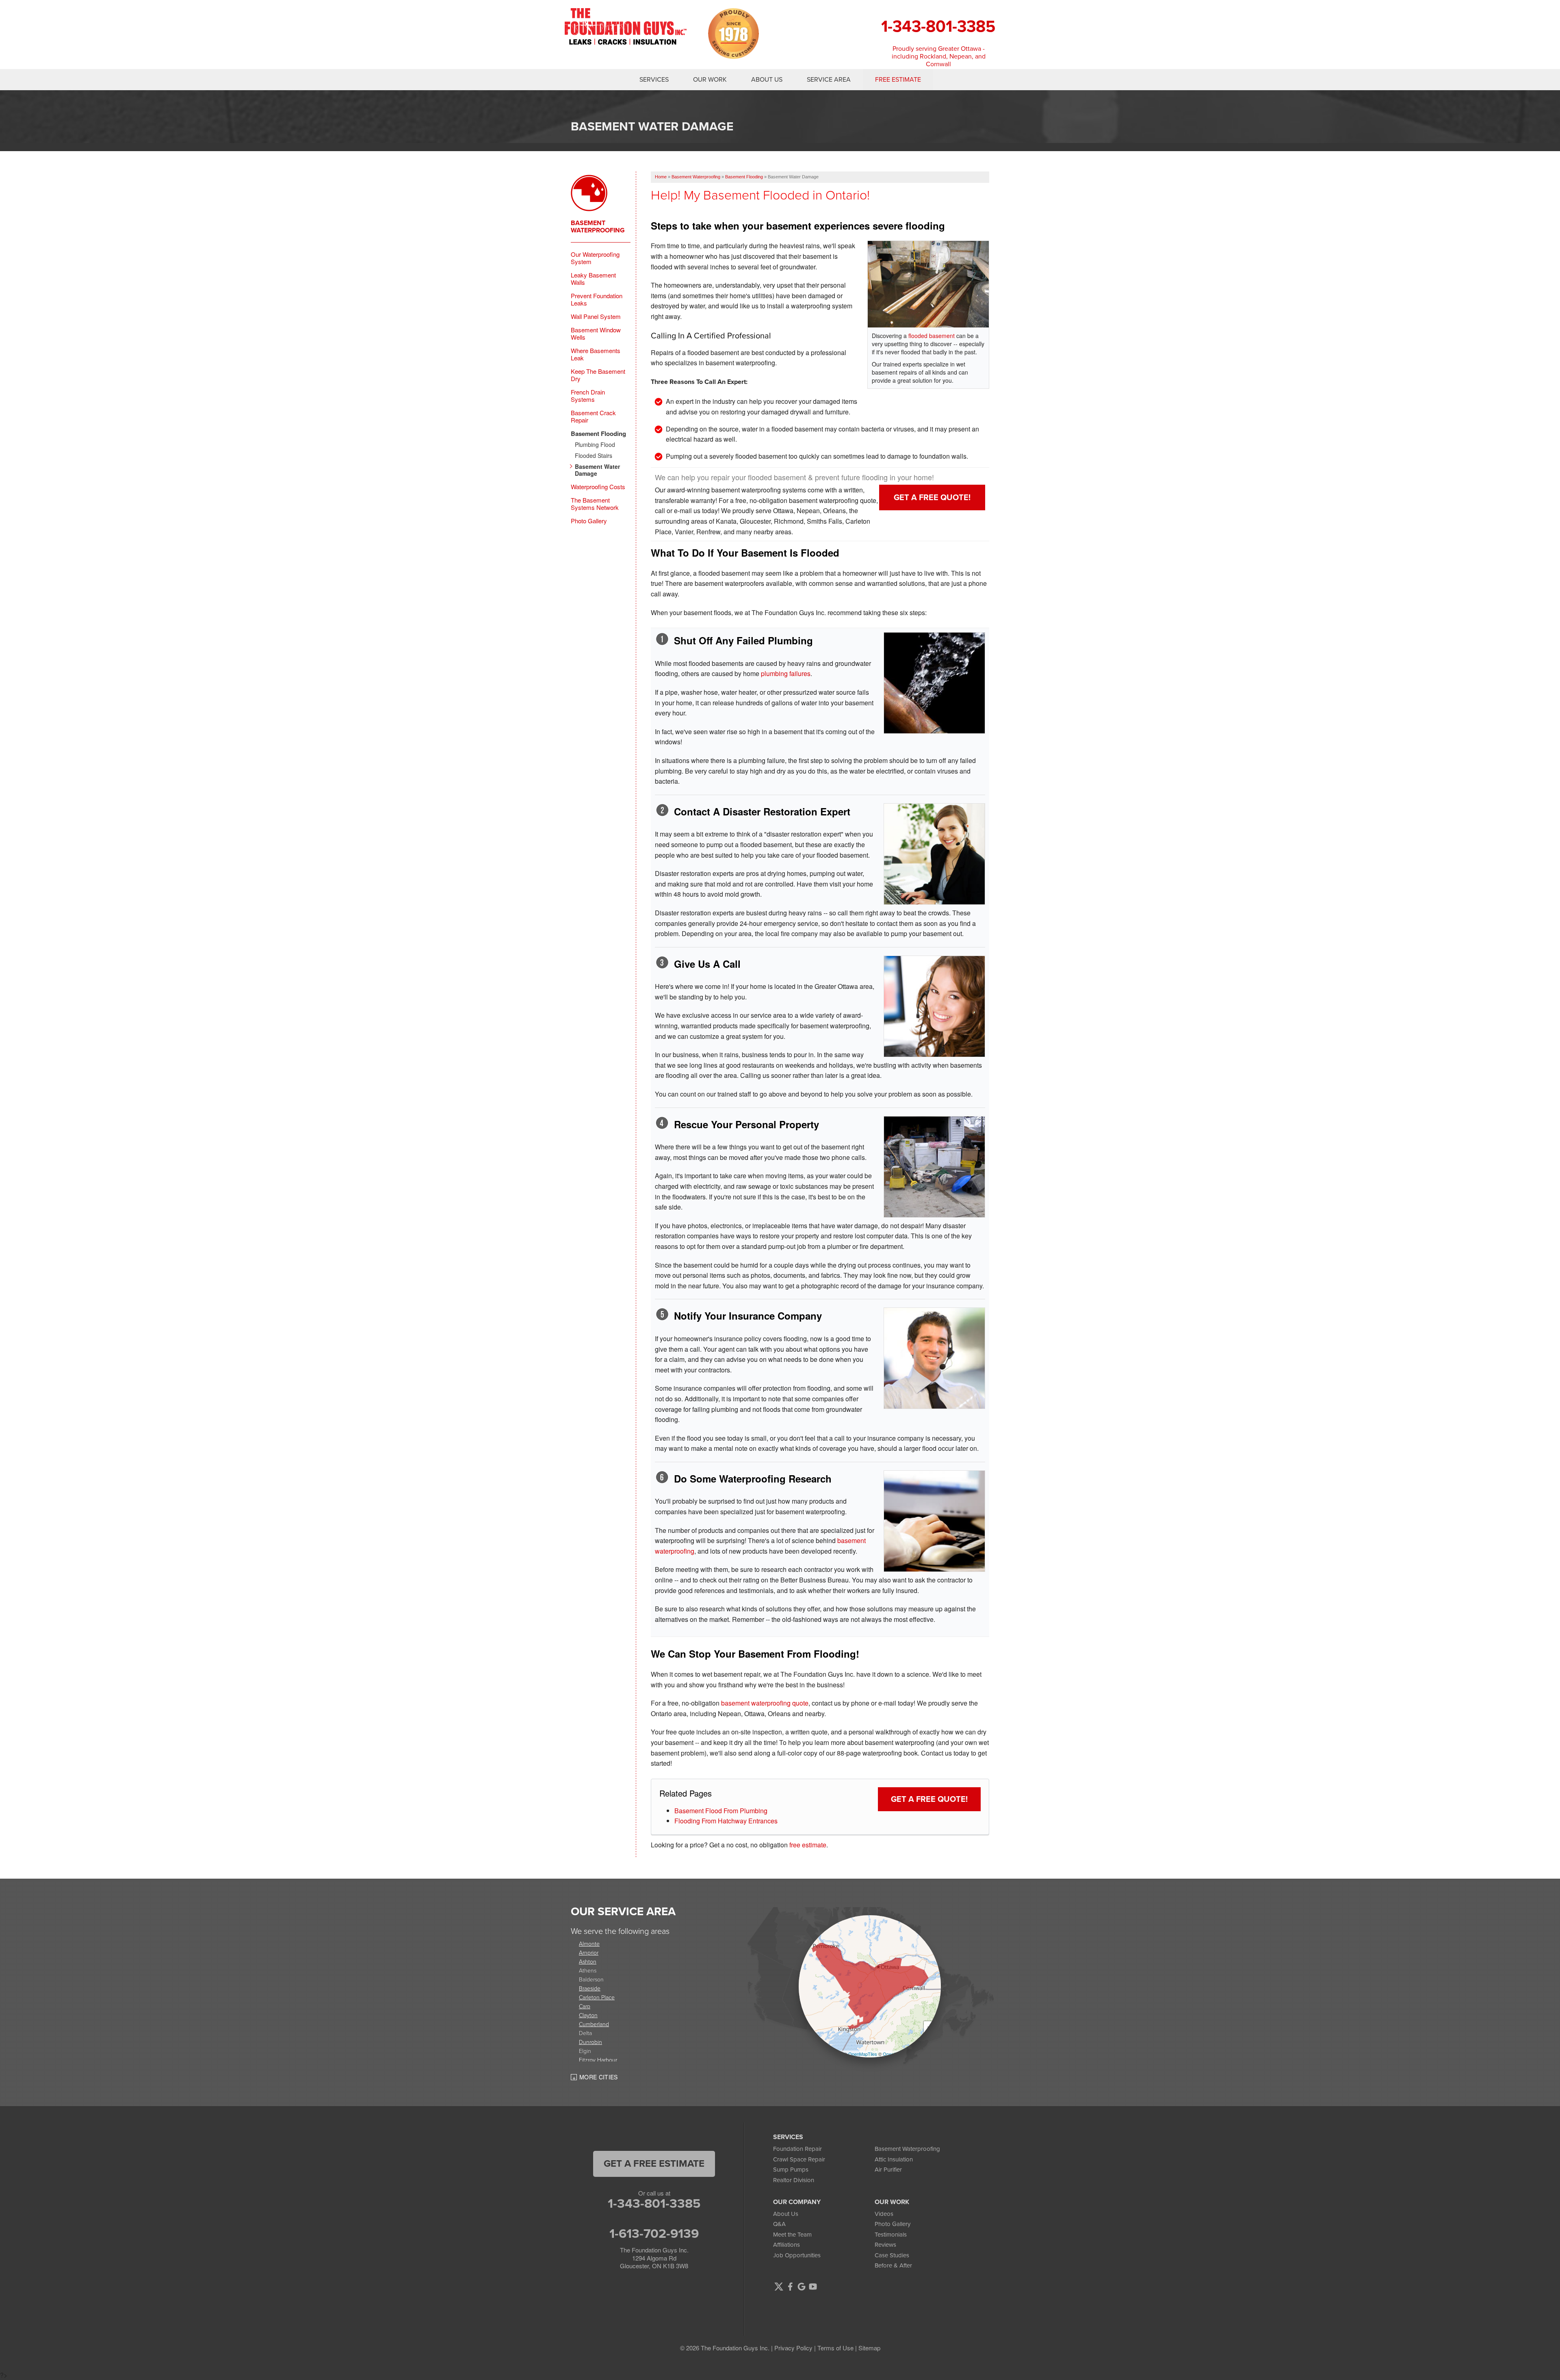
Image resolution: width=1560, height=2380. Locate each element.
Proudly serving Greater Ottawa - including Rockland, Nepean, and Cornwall (939, 56)
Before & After (893, 2265)
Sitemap (869, 2348)
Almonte (589, 1943)
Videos (884, 2214)
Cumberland (594, 2024)
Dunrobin (590, 2042)
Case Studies (892, 2255)
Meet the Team (792, 2235)
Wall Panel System (596, 316)
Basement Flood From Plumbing (721, 1811)
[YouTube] (813, 2287)
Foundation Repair (797, 2149)
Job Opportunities (797, 2255)
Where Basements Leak (596, 354)
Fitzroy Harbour (598, 2060)
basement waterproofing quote (765, 1703)
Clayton (588, 2015)
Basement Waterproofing (598, 227)
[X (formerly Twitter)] (779, 2287)
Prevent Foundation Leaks (597, 299)
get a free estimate (654, 2163)
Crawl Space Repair (799, 2159)
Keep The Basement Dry (598, 375)
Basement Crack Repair (593, 416)
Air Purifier (888, 2170)
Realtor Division (794, 2180)
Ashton (588, 1961)
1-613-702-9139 (654, 2233)
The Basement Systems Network (595, 504)
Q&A (779, 2224)
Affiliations (786, 2245)
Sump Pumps (791, 2170)
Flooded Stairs (594, 456)
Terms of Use (835, 2348)
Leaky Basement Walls (593, 279)
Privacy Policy (793, 2348)
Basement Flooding (598, 434)
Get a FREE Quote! (932, 497)
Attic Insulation (894, 2159)
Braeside (590, 1988)
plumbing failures (786, 673)
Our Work (710, 80)
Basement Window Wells (596, 334)
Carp (585, 2006)
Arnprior (589, 1952)
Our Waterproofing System (595, 258)
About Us (767, 80)
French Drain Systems (588, 396)
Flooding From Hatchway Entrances (726, 1821)
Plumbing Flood (595, 445)
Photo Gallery (589, 521)
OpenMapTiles (863, 2054)
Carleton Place (597, 1997)
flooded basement (932, 336)
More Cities (599, 2077)
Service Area (829, 80)
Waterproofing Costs (598, 487)
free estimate (808, 1845)
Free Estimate (898, 80)
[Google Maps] (802, 2287)
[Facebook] (790, 2287)
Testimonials (891, 2235)
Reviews (885, 2245)
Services (654, 80)
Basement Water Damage (597, 470)
